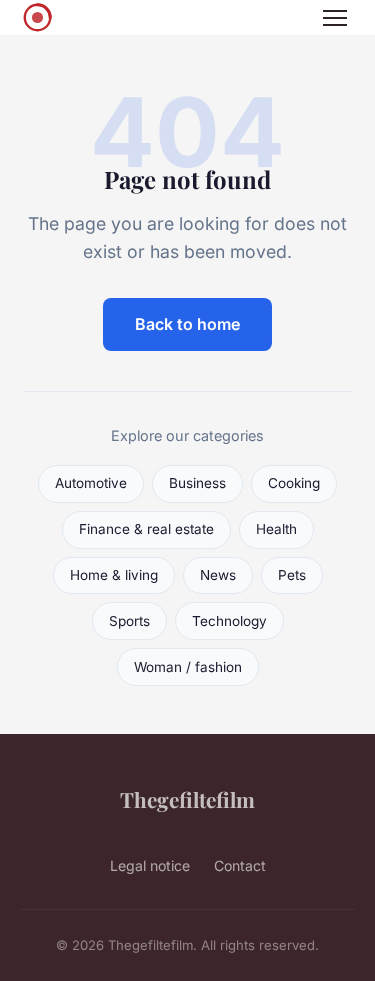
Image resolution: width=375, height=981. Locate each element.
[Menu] (335, 18)
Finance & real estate (146, 529)
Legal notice (150, 865)
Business (197, 483)
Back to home (187, 324)
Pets (292, 575)
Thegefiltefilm (187, 799)
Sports (129, 621)
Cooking (294, 483)
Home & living (114, 575)
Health (276, 529)
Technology (229, 621)
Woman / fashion (188, 667)
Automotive (91, 483)
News (218, 575)
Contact (240, 865)
